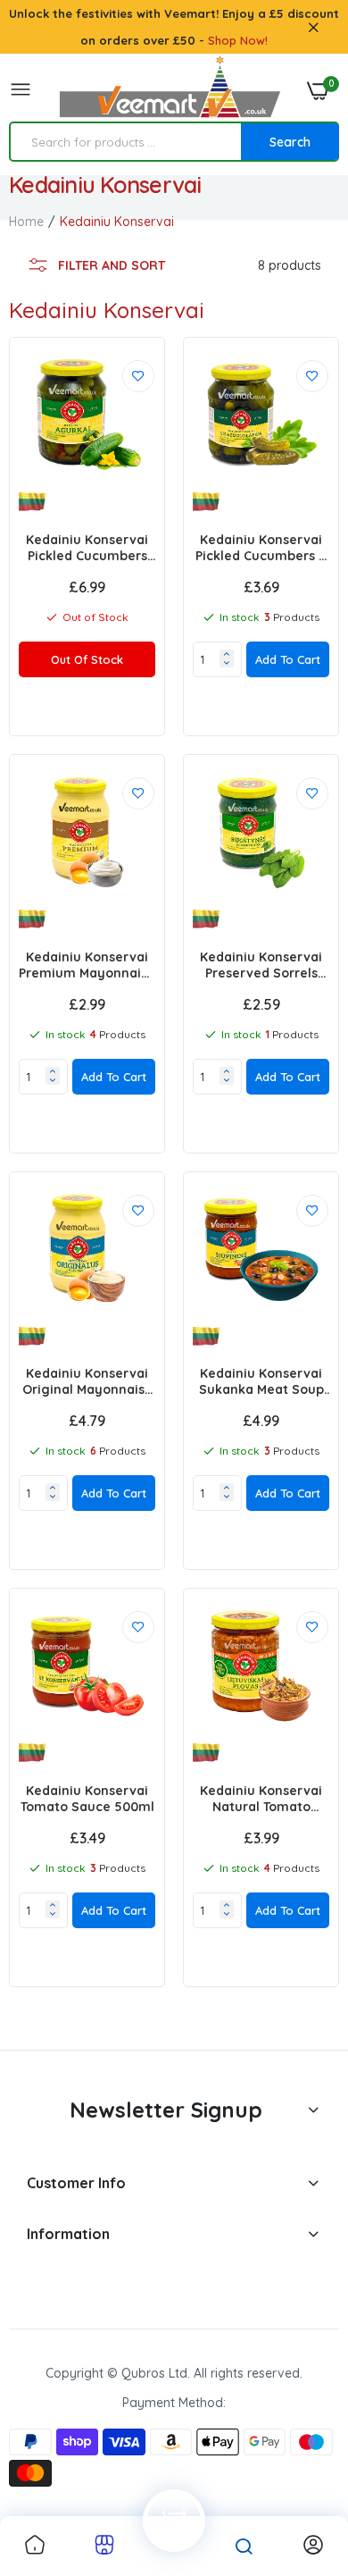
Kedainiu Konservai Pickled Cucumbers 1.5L (87, 548)
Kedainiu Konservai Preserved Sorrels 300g (261, 965)
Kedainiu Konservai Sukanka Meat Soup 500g (261, 1381)
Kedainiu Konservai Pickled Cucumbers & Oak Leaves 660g (261, 548)
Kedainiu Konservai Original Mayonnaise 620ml (87, 1381)
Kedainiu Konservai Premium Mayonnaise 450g (87, 965)
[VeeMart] (170, 91)
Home (26, 222)
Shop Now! (238, 40)
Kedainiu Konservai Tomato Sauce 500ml (87, 1799)
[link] (138, 376)
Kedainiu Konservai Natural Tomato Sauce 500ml (261, 1799)
